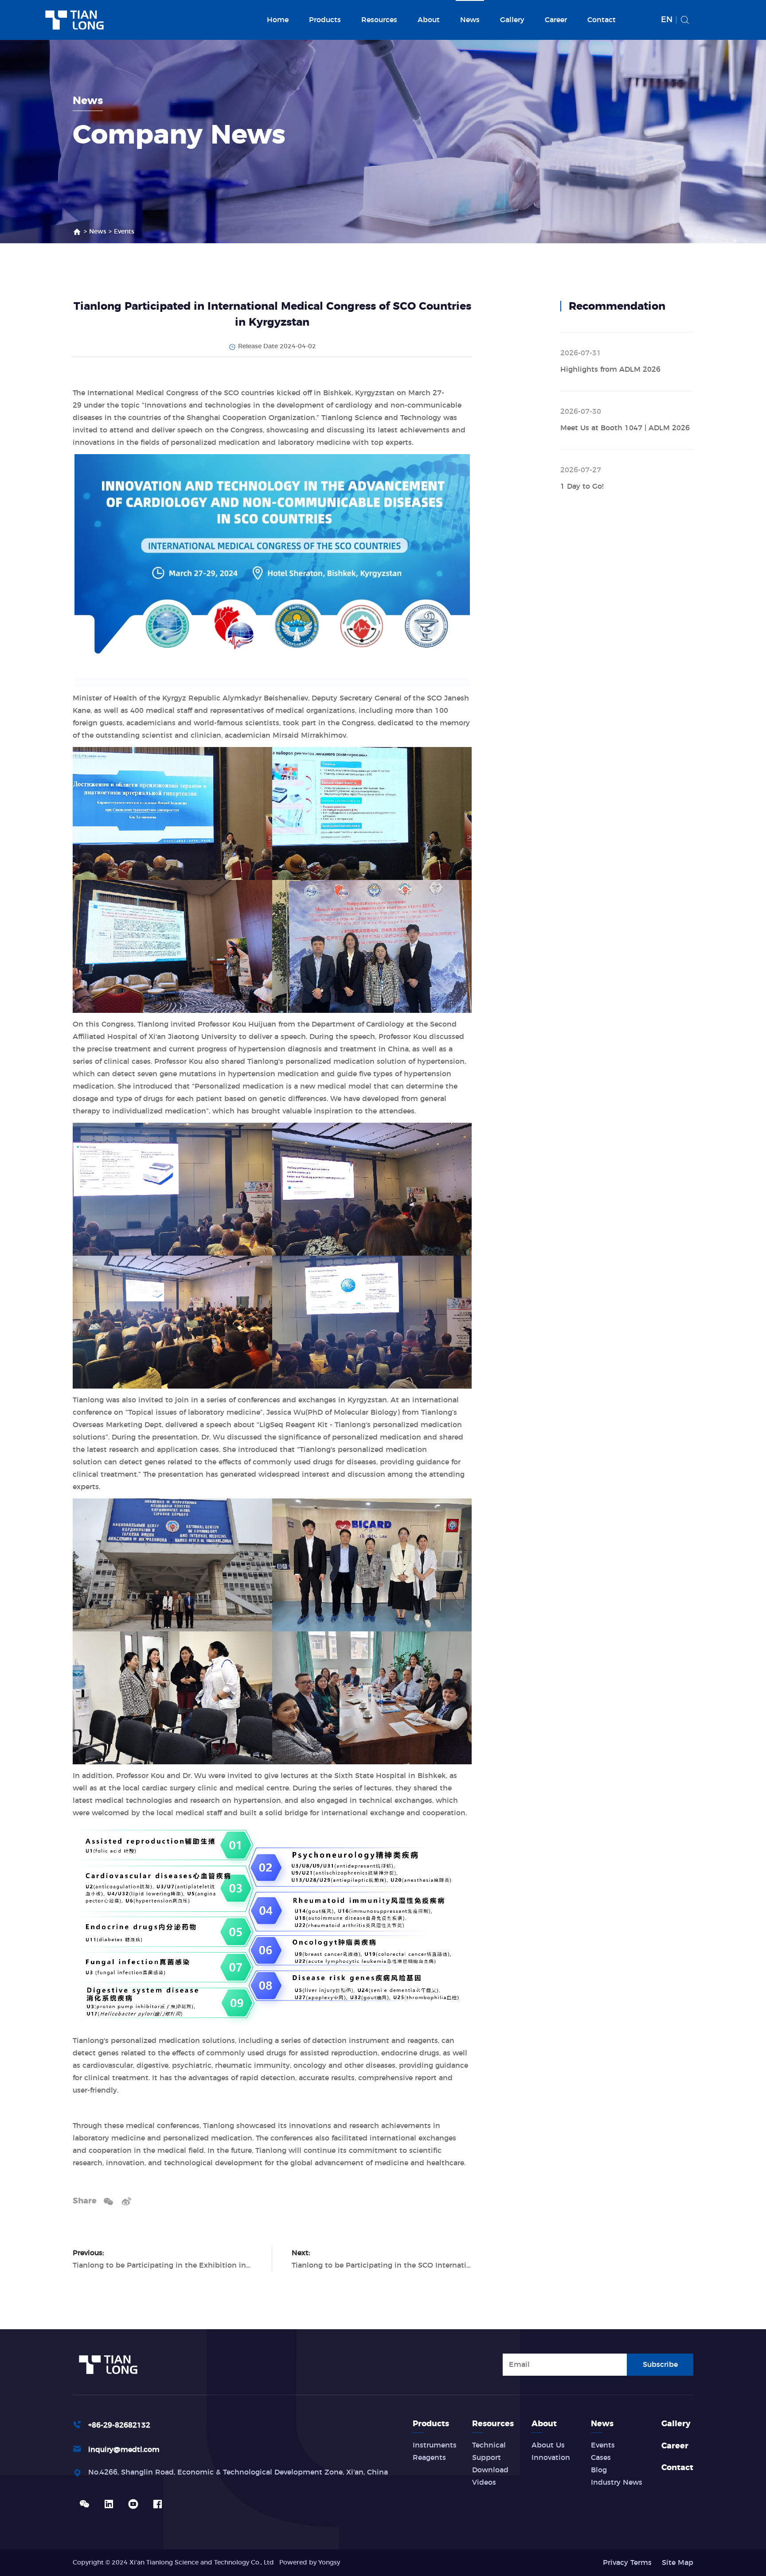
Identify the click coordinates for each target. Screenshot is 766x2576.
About (429, 20)
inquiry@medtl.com (124, 2450)
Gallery (512, 20)
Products (325, 20)
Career (556, 20)
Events (124, 232)
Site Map (678, 2563)
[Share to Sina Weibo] (127, 2201)
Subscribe (660, 2365)
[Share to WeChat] (108, 2201)
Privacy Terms (627, 2563)
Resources (379, 20)
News (470, 20)
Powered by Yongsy (310, 2563)
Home (278, 20)
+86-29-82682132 (119, 2425)
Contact (602, 20)
